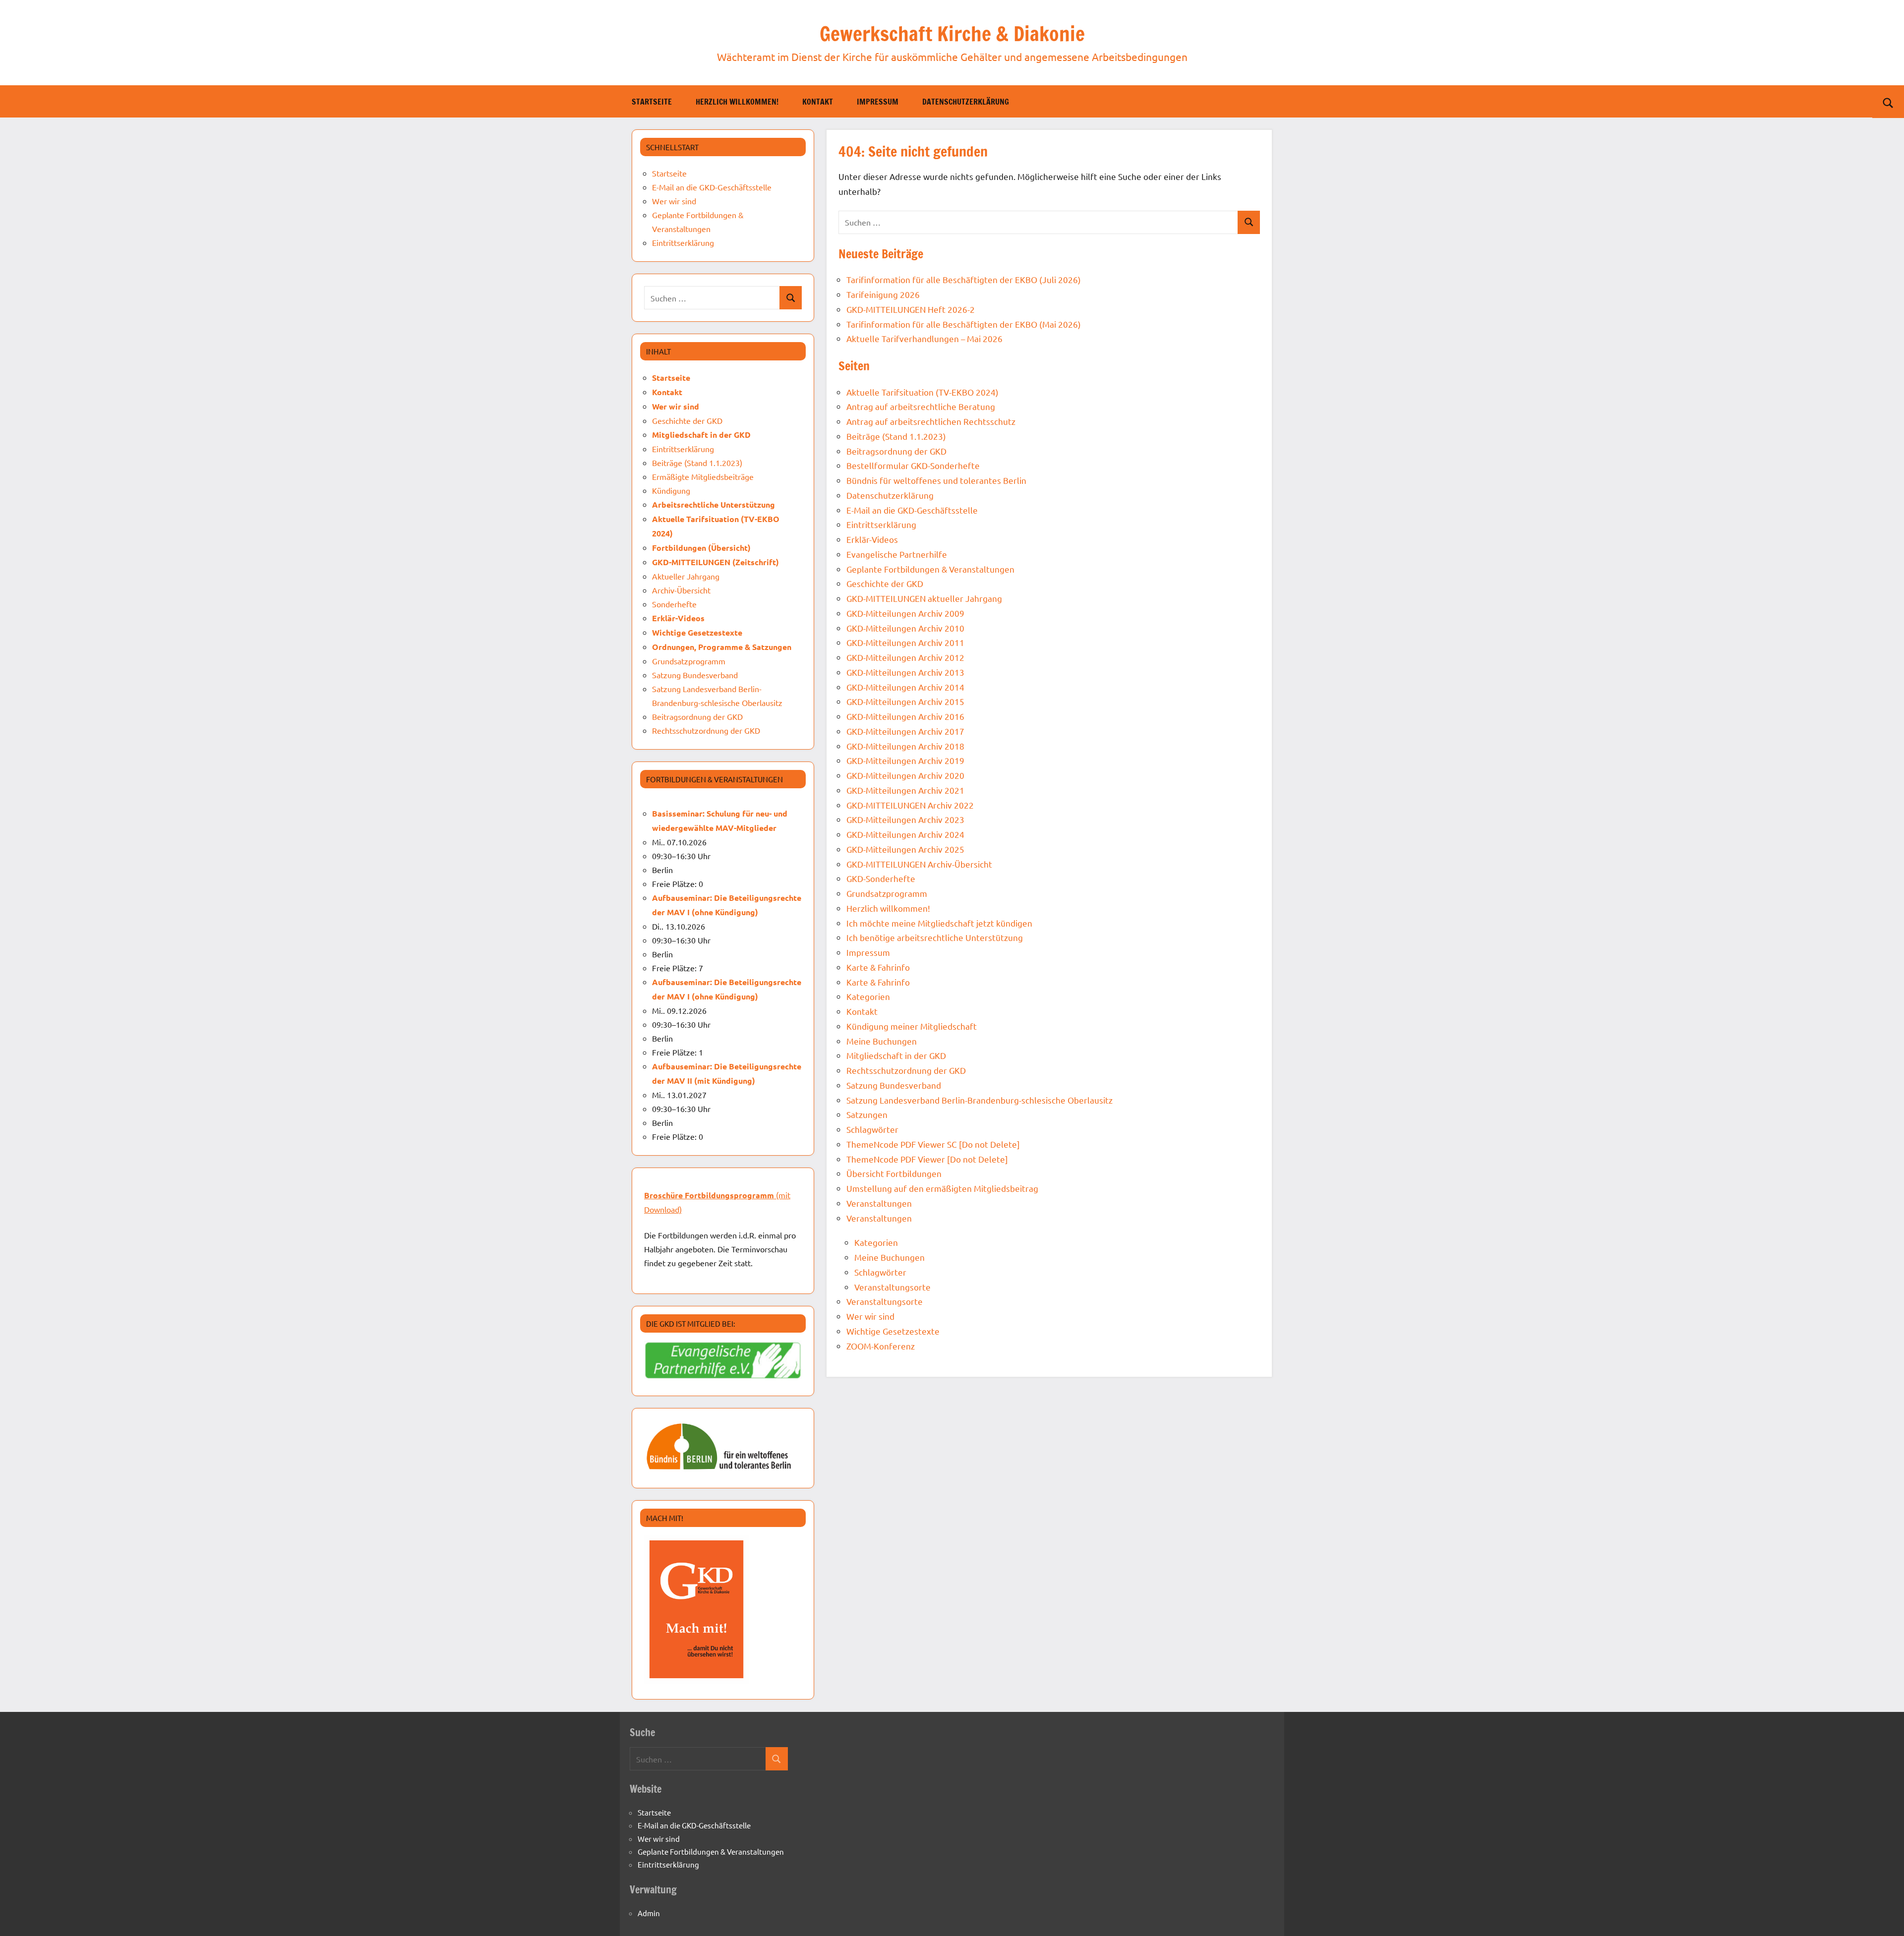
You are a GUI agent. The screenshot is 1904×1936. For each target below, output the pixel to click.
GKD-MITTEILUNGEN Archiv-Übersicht (919, 864)
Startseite (652, 102)
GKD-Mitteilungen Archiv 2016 (905, 716)
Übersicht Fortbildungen (894, 1173)
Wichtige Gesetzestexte (893, 1331)
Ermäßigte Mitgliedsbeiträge (703, 476)
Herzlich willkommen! (737, 102)
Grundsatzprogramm (887, 893)
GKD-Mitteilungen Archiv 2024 (905, 834)
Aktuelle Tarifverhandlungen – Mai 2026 (924, 338)
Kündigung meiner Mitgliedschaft (912, 1026)
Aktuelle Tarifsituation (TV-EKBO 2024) (922, 392)
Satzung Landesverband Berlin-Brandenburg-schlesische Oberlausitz (980, 1100)
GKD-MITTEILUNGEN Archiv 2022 (910, 805)
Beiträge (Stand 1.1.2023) (896, 436)
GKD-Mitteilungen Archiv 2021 (905, 790)
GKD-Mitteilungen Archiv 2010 (905, 628)
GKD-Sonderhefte (881, 878)
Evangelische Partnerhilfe (897, 554)
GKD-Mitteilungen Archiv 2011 (905, 642)
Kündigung (671, 490)
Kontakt (818, 102)
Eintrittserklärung (881, 524)
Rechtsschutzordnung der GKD (906, 1070)
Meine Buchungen (882, 1041)
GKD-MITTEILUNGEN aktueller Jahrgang (924, 598)
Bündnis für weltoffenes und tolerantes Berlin (936, 480)
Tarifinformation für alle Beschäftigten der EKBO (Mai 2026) (964, 324)
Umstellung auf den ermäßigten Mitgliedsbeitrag (942, 1188)
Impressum (878, 102)
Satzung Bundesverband (894, 1085)
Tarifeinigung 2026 (883, 294)
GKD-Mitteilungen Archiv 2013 (905, 672)
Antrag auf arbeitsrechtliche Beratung (921, 406)
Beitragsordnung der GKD (896, 451)
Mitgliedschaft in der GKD (896, 1055)
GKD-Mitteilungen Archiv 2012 (905, 657)
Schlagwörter (872, 1129)
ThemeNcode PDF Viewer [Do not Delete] (927, 1159)
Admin (649, 1913)
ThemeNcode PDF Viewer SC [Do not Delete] (933, 1144)
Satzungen (867, 1114)
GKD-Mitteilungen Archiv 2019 (905, 760)
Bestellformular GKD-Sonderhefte (913, 465)
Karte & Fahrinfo (878, 967)
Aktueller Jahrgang (686, 576)
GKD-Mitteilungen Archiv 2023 (905, 819)
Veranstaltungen (879, 1203)
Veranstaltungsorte (892, 1287)
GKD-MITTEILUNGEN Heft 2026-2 (911, 309)
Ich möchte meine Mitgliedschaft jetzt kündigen (939, 923)
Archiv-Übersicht (681, 590)
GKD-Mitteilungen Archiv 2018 (905, 746)
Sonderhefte (674, 604)
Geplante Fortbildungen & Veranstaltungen (930, 569)
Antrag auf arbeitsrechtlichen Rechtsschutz (931, 421)
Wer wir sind (870, 1316)
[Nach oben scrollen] (1884, 1916)
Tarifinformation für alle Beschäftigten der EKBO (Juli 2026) (964, 279)
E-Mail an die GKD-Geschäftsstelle (912, 510)
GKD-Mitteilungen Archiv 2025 (905, 849)
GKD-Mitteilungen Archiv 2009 (905, 613)
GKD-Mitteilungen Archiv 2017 (905, 731)
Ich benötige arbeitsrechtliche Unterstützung (935, 937)
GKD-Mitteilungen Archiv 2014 (905, 687)
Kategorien (868, 996)
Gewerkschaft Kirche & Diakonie (952, 33)
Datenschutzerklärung (966, 102)
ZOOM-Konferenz (881, 1346)
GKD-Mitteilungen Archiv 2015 (905, 701)
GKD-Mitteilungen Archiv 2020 (905, 775)
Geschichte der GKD (885, 583)
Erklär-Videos (872, 539)
